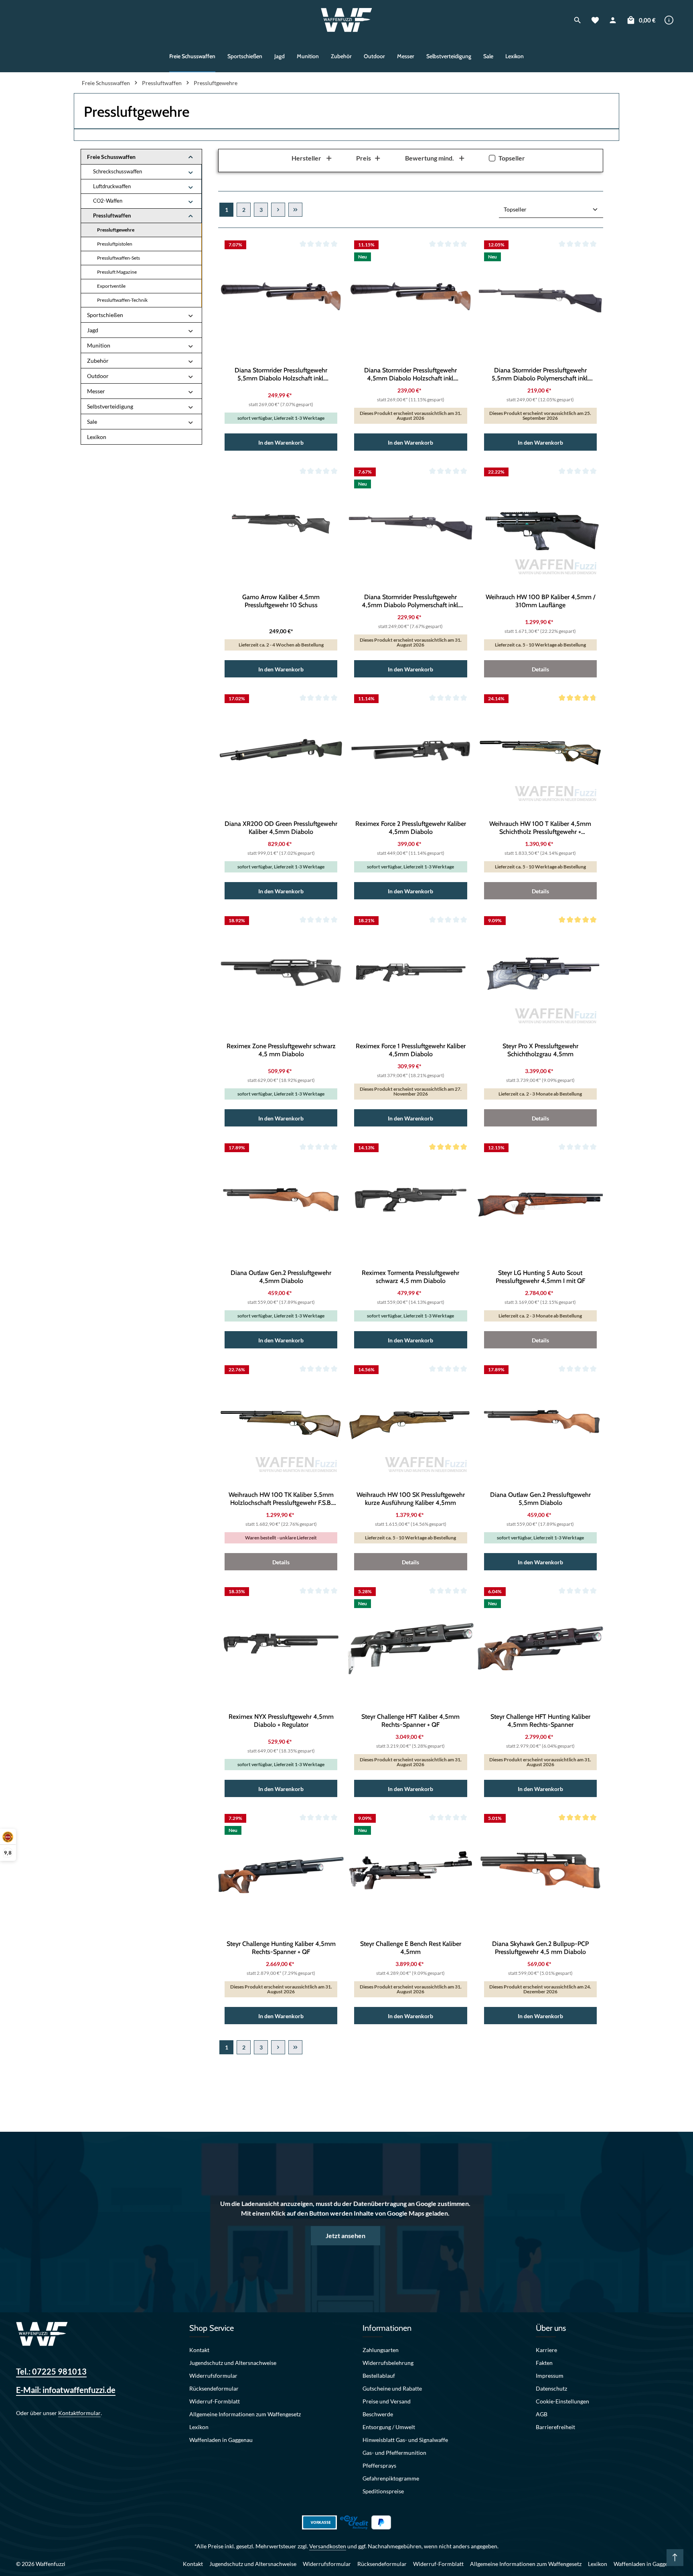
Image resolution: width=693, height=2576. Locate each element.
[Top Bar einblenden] (669, 20)
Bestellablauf (379, 2376)
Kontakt (199, 2350)
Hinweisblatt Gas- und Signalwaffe (405, 2440)
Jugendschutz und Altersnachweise (233, 2363)
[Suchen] (577, 20)
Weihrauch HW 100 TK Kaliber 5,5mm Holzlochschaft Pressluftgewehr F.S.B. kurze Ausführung (281, 1499)
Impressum (550, 2376)
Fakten (544, 2363)
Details (540, 669)
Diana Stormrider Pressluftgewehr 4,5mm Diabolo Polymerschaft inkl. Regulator (410, 601)
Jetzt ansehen (345, 2235)
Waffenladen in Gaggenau (221, 2440)
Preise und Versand (387, 2401)
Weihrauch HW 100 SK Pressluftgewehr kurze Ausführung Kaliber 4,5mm (411, 1499)
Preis (364, 158)
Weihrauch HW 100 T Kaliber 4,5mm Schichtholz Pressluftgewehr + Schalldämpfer (540, 828)
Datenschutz (551, 2388)
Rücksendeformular (214, 2388)
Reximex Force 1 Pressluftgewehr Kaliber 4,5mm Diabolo (411, 1050)
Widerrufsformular (213, 2376)
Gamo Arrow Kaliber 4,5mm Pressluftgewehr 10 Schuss (281, 601)
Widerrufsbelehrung (388, 2363)
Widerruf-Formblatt (215, 2401)
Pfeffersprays (379, 2465)
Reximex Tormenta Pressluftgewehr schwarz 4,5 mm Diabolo (410, 1277)
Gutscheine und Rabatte (392, 2388)
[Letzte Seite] (295, 210)
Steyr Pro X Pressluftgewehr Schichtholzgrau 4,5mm (540, 1050)
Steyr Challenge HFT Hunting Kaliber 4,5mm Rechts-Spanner (540, 1721)
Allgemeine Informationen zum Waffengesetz (245, 2414)
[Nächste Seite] (278, 210)
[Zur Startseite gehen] (347, 20)
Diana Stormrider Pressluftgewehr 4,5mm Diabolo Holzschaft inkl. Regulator (410, 374)
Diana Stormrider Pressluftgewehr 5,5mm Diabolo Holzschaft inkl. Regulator (281, 374)
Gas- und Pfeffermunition (394, 2453)
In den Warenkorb (281, 442)
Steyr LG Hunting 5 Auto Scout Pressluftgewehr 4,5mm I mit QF (540, 1277)
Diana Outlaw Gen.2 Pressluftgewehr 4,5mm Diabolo (281, 1277)
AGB (542, 2414)
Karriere (546, 2350)
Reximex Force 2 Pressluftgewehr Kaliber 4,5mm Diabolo (411, 828)
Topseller (512, 158)
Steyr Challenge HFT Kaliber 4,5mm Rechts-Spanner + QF (410, 1721)
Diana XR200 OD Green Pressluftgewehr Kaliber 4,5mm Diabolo (281, 828)
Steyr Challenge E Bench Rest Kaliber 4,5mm (411, 1948)
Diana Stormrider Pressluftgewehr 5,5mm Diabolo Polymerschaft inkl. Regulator (540, 374)
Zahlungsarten (381, 2350)
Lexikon (199, 2427)
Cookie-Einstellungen (562, 2401)
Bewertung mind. (430, 158)
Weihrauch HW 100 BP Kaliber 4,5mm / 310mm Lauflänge (540, 601)
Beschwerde (378, 2414)
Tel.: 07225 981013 (51, 2371)
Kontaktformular (79, 2413)
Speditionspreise (383, 2491)
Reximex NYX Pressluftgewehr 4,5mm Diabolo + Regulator (281, 1721)
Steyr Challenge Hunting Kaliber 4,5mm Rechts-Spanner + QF (281, 1948)
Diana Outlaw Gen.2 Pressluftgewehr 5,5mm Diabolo (540, 1499)
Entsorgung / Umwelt (389, 2427)
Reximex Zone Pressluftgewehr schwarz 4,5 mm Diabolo (281, 1050)
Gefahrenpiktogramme (391, 2478)
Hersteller (306, 158)
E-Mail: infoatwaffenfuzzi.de (66, 2390)
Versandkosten (328, 2546)
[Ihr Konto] (613, 20)
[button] (191, 157)
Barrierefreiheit (555, 2427)
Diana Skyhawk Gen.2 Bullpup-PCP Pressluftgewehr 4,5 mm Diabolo (540, 1948)
